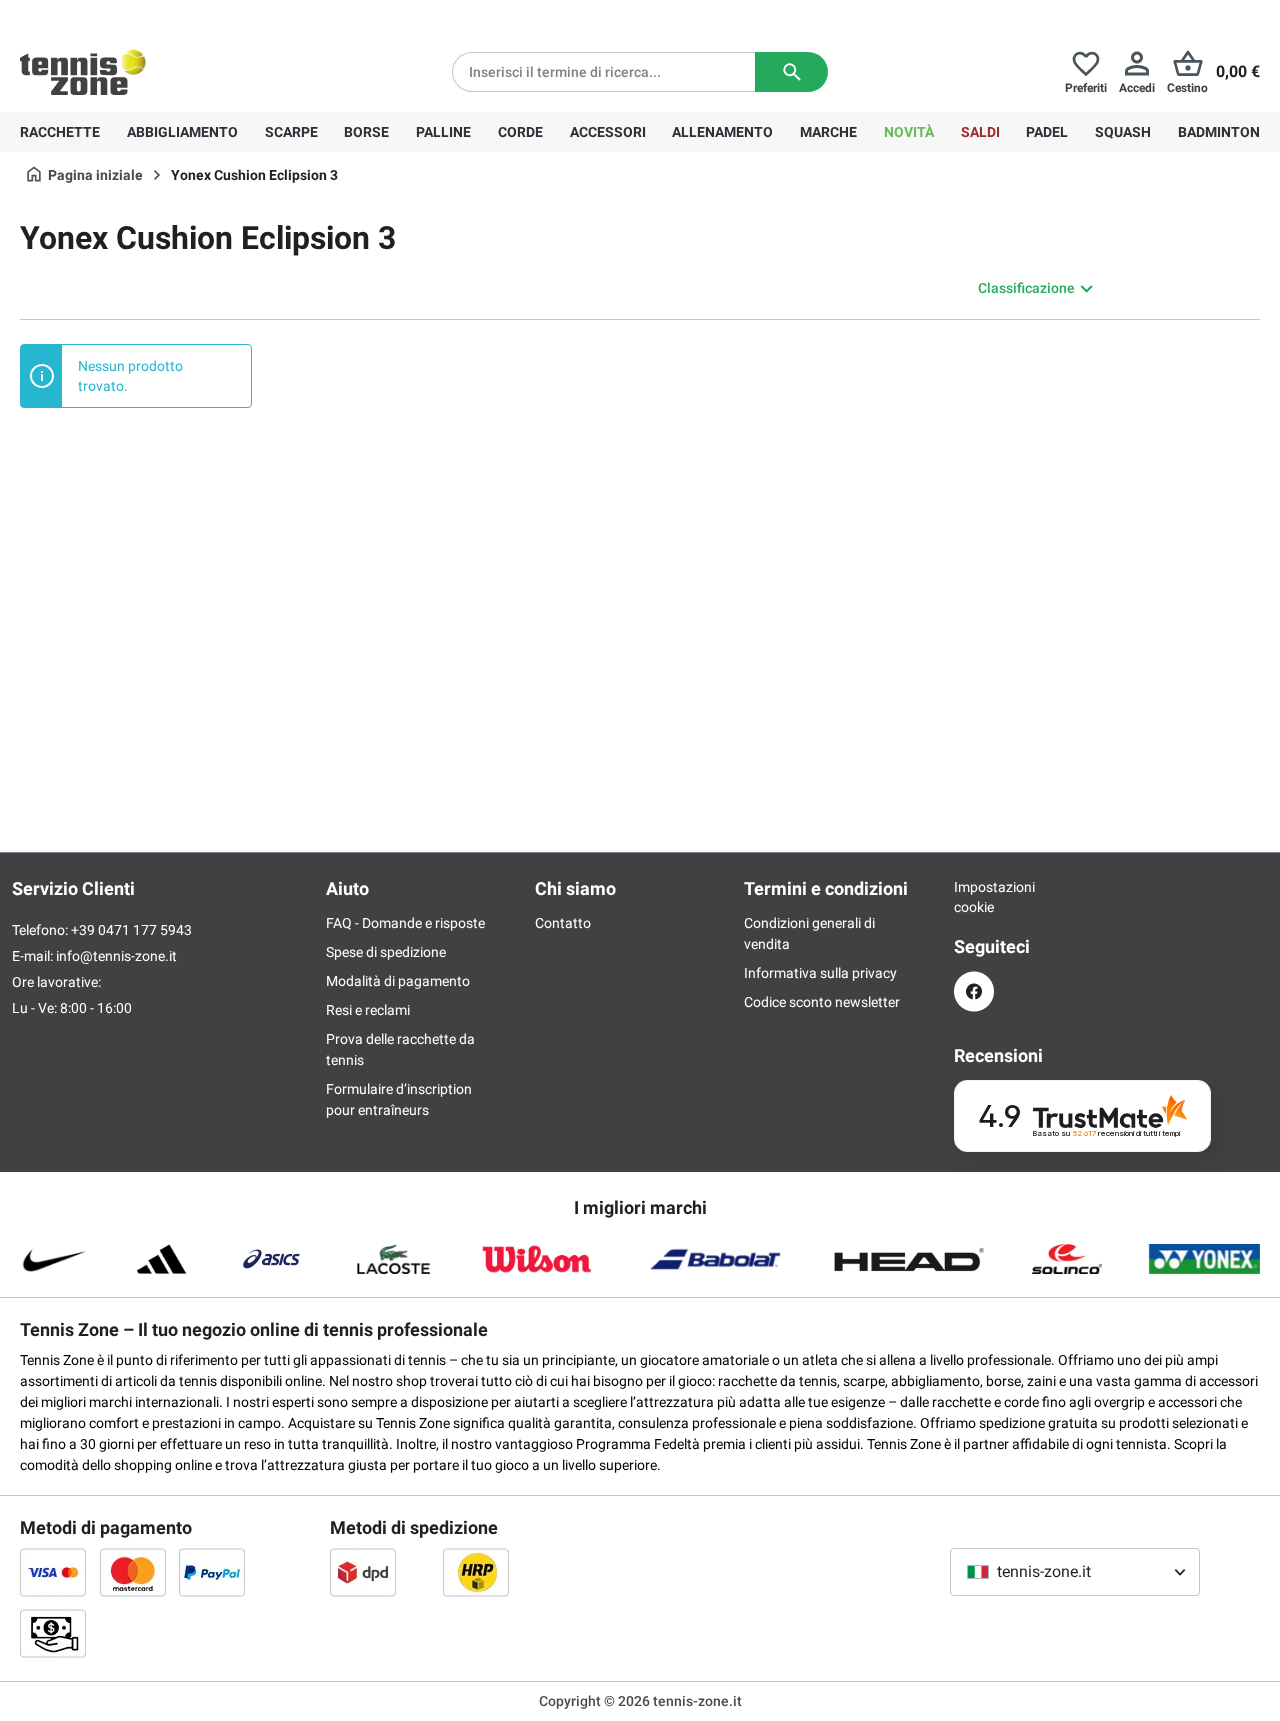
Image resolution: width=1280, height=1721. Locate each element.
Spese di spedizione (386, 952)
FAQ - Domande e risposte (405, 923)
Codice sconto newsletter (822, 1002)
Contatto (563, 923)
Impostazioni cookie (974, 897)
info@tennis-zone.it (116, 956)
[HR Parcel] (476, 1572)
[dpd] (363, 1572)
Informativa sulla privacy (820, 973)
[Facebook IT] (974, 991)
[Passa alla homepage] (83, 72)
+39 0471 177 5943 (174, 16)
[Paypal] (212, 1572)
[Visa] (53, 1572)
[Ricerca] (791, 72)
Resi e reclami (368, 1010)
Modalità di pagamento (398, 981)
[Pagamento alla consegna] (53, 1633)
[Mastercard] (133, 1572)
